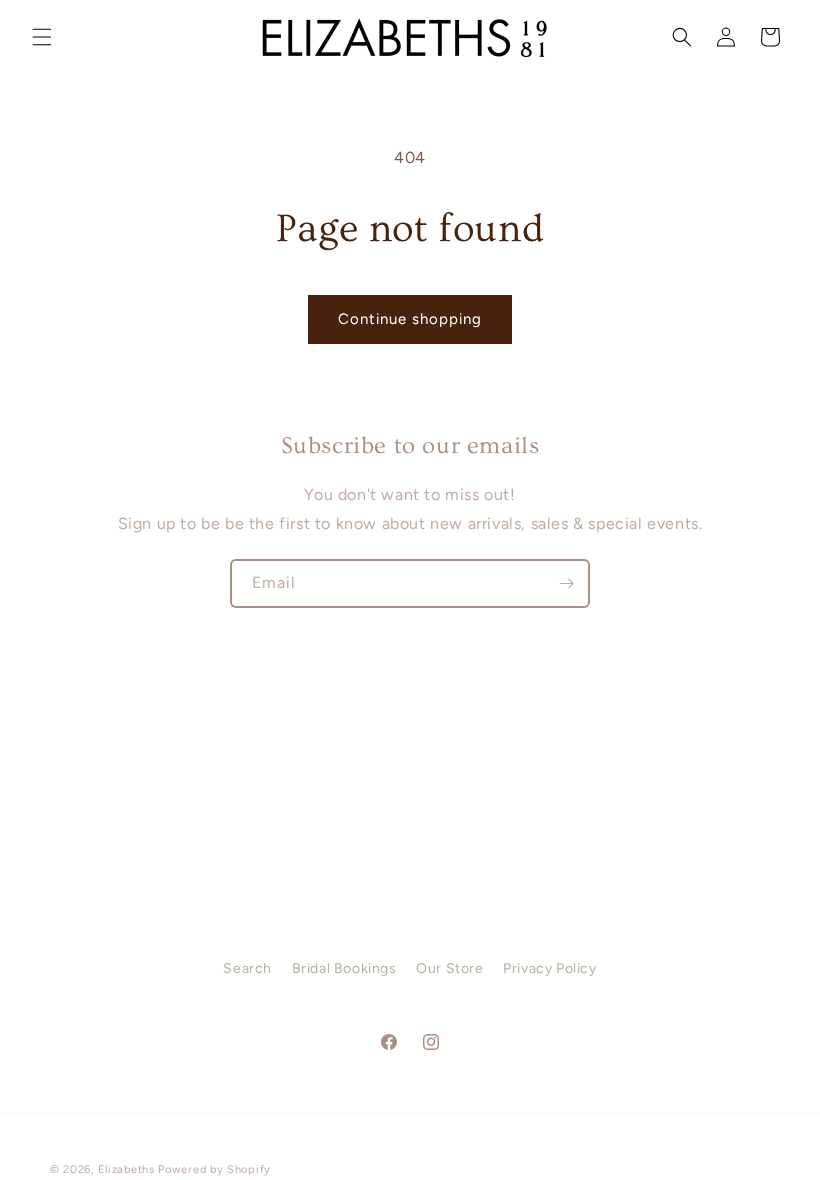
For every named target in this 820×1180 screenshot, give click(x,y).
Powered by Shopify (214, 1169)
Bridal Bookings (344, 968)
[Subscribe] (566, 583)
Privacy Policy (549, 968)
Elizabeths (126, 1169)
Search (247, 968)
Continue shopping (410, 319)
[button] (42, 37)
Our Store (449, 968)
